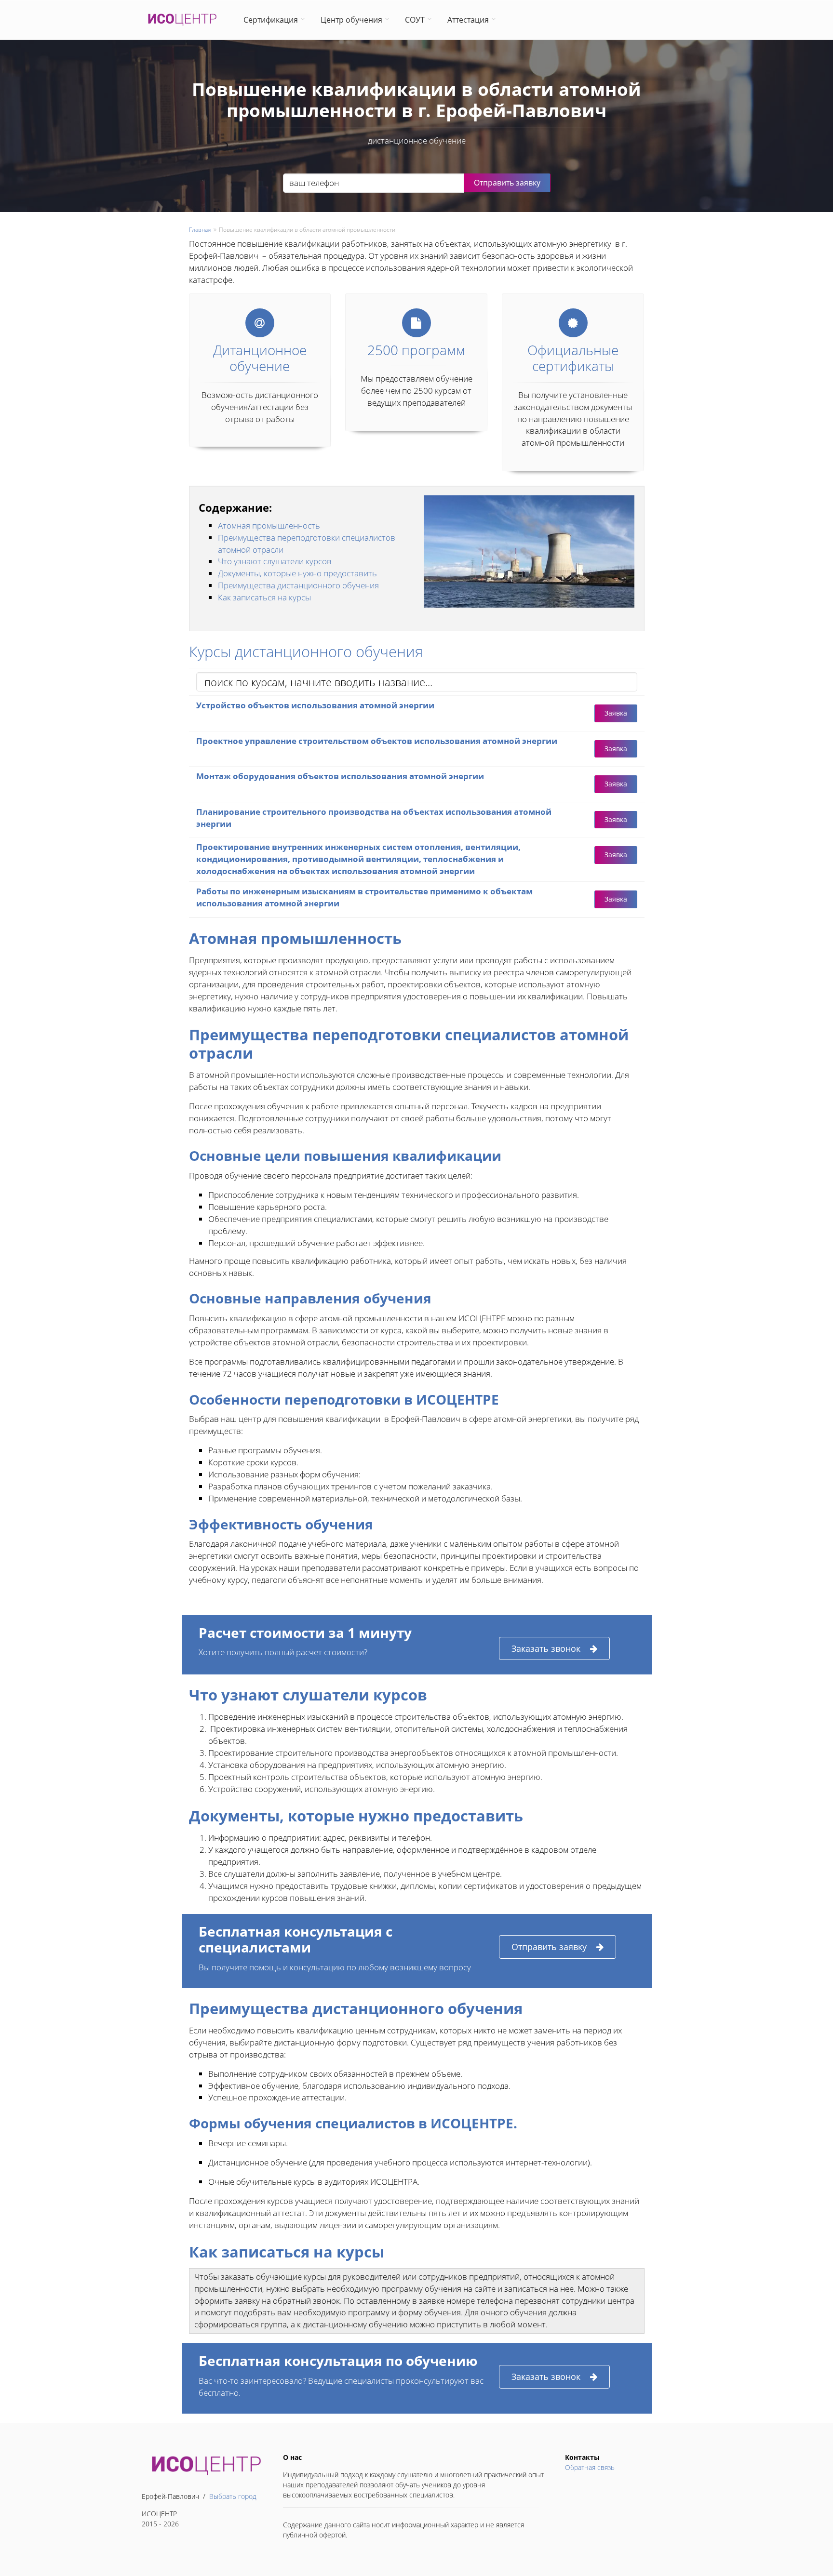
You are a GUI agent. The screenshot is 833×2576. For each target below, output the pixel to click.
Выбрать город (233, 2496)
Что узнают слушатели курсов (275, 561)
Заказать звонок (546, 1648)
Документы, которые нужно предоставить (297, 573)
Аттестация (468, 20)
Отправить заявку (549, 1947)
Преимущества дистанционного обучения (298, 585)
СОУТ (415, 20)
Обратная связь (590, 2467)
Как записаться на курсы (264, 597)
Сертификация (271, 20)
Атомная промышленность (269, 525)
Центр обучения (351, 20)
